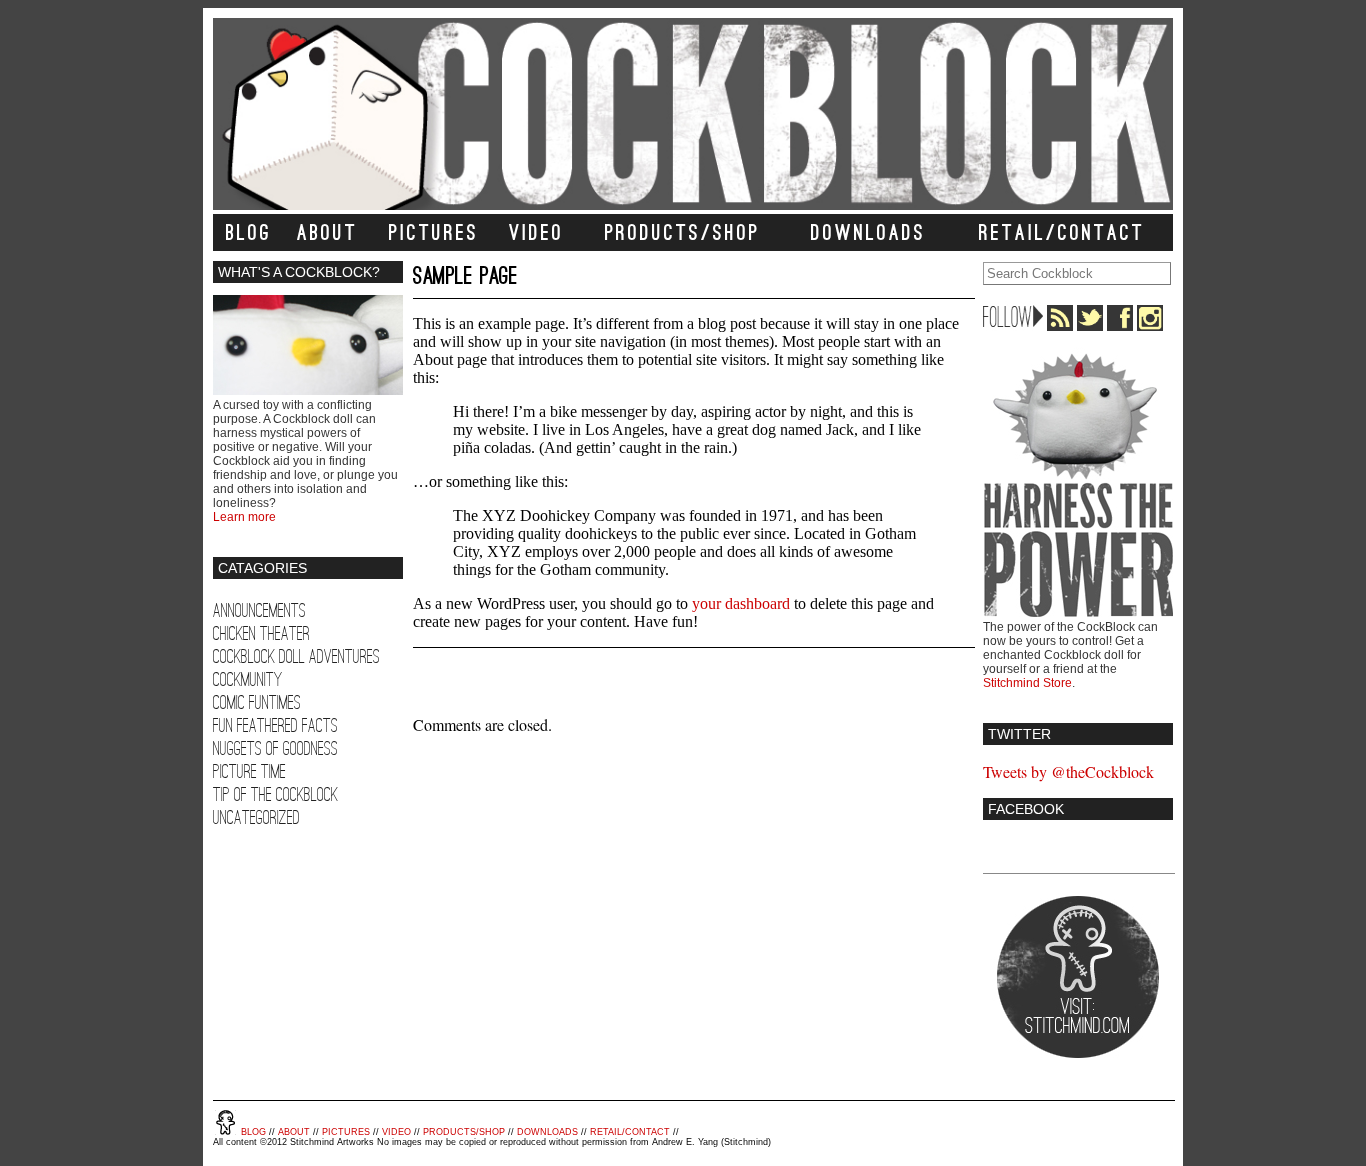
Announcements (259, 610)
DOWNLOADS (868, 232)
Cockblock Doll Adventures (296, 656)
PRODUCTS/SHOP (682, 232)
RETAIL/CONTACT (1062, 232)
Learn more (244, 517)
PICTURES (434, 232)
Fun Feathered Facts (275, 725)
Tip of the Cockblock (275, 794)
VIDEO (536, 232)
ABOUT (327, 232)
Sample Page (465, 275)
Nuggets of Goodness (275, 748)
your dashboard (741, 603)
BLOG (249, 232)
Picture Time (249, 771)
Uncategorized (256, 817)
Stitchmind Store (1027, 683)
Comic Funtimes (257, 702)
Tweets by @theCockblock (1068, 771)
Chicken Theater (261, 633)
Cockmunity (247, 679)
